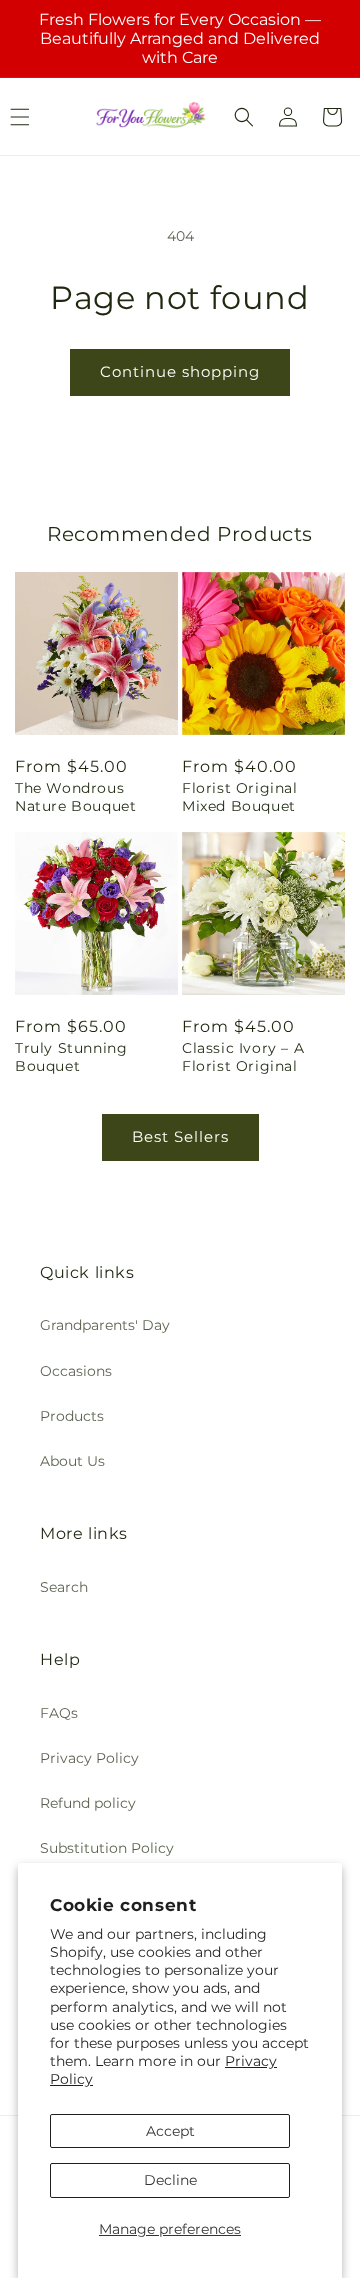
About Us (72, 1461)
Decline (170, 2180)
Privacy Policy (89, 1758)
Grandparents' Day (105, 1325)
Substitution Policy (107, 1848)
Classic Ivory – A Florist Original (243, 1057)
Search (64, 1587)
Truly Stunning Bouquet (71, 1057)
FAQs (59, 1713)
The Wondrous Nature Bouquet (75, 797)
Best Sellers (180, 1136)
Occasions (76, 1371)
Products (72, 1416)
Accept (170, 2131)
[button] (244, 117)
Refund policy (88, 1803)
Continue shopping (180, 371)
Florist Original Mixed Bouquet (240, 797)
